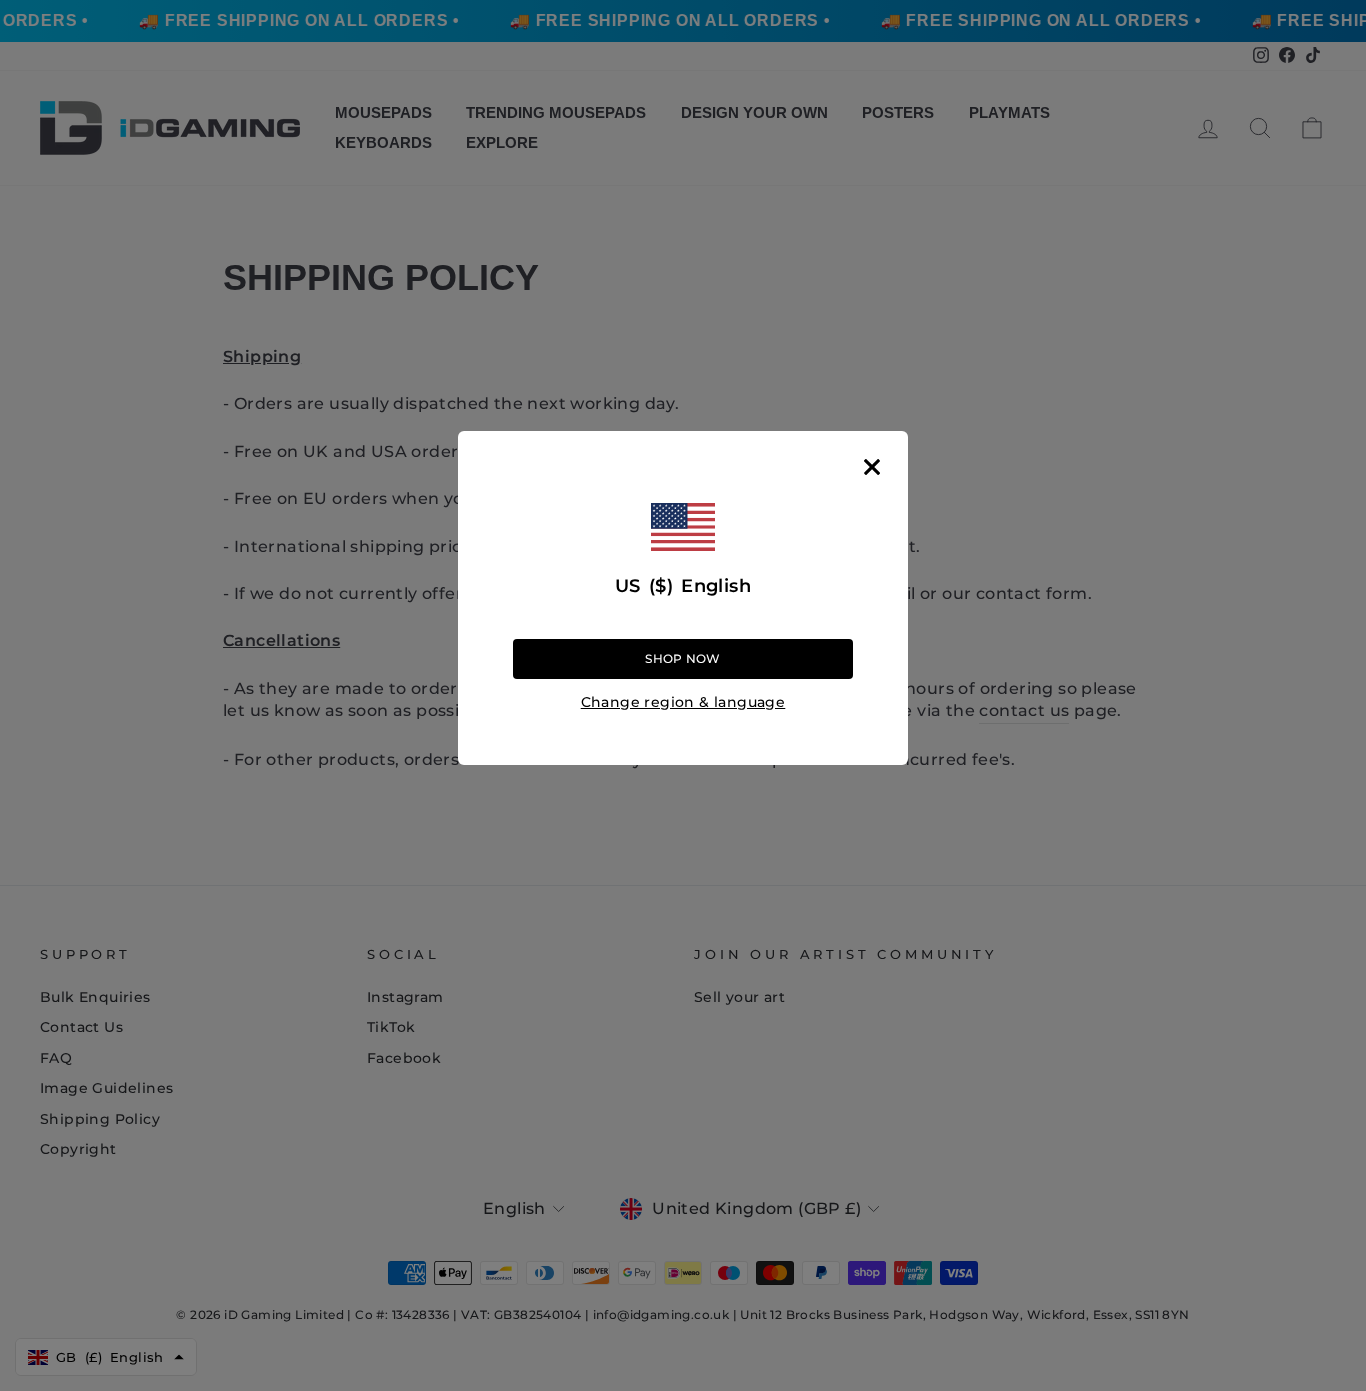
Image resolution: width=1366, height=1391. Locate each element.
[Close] (872, 467)
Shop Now (682, 658)
